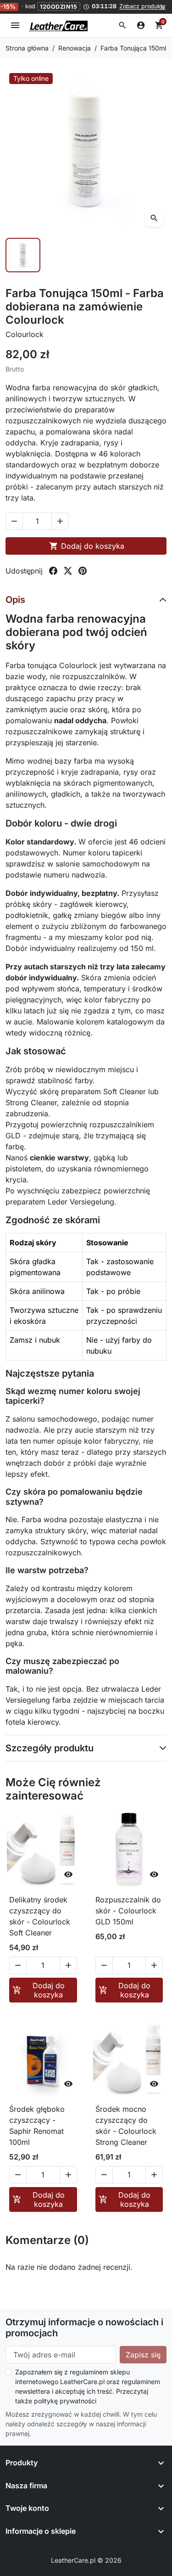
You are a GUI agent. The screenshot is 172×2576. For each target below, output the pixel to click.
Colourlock (25, 334)
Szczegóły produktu (50, 1748)
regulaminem (89, 2372)
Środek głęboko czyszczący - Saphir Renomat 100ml (37, 2126)
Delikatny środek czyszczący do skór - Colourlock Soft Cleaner (40, 1916)
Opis (15, 600)
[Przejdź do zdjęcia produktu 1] (23, 255)
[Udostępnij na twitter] (68, 571)
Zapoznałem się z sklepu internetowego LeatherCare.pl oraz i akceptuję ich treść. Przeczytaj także (88, 2386)
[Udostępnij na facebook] (53, 571)
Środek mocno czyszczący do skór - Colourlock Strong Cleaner (126, 2126)
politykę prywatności (65, 2401)
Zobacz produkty (142, 6)
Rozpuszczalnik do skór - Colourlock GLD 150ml (128, 1911)
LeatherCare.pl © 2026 (86, 2560)
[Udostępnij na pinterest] (83, 571)
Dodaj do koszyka (87, 546)
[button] (122, 25)
